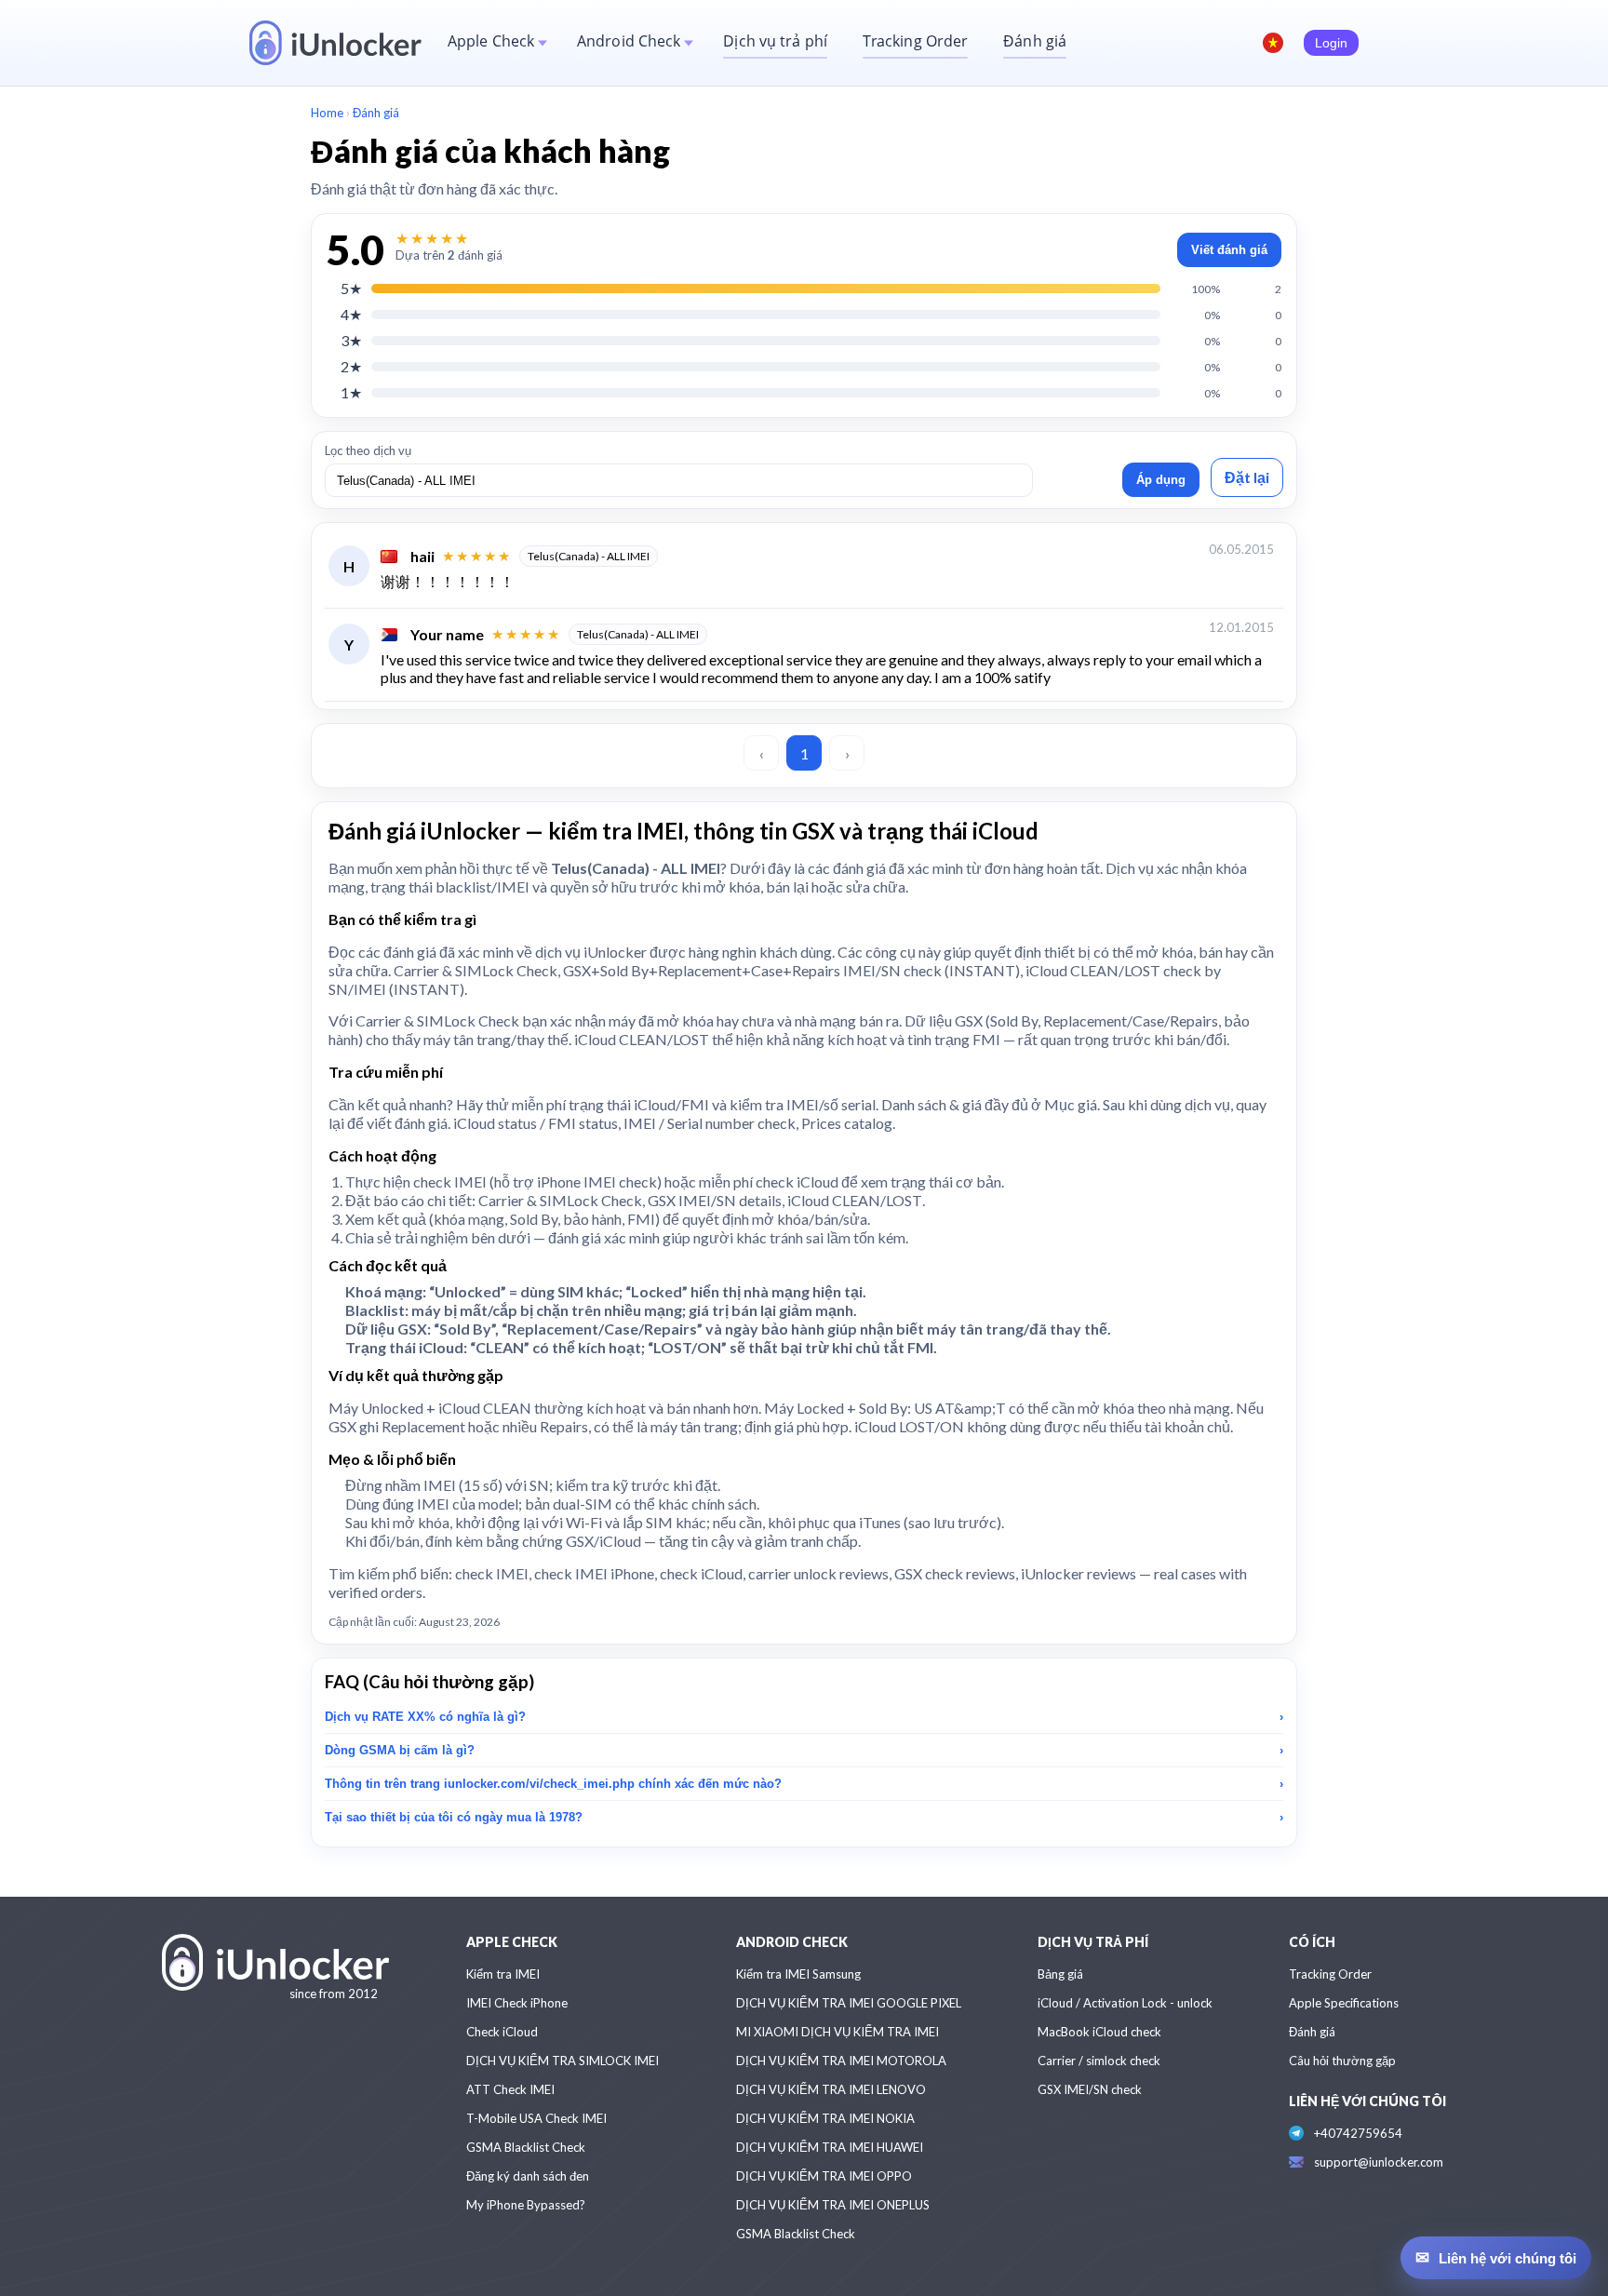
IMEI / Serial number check (710, 1123)
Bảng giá (1060, 1974)
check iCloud (797, 1182)
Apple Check (491, 41)
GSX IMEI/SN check (1090, 2089)
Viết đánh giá (1229, 250)
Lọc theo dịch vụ (368, 450)
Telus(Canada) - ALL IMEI (589, 556)
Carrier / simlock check (1099, 2061)
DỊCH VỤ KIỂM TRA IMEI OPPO (824, 2176)
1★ (351, 392)
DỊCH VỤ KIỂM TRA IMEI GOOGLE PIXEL (849, 2003)
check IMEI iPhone (594, 1573)
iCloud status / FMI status (536, 1123)
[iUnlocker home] (335, 43)
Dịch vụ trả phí (775, 41)
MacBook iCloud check (1099, 2032)
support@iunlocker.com (1379, 2162)
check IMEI (450, 1182)
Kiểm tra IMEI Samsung (798, 1974)
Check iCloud (502, 2032)
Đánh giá (1035, 41)
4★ (351, 314)
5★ (351, 288)
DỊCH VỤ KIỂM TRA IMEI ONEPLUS (833, 2205)
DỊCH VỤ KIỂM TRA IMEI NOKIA (825, 2118)
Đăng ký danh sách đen (528, 2176)
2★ (351, 366)
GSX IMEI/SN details (715, 1200)
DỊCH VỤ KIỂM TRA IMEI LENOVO (831, 2089)
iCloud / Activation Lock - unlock (1125, 2003)
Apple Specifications (1344, 2003)
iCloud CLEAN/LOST (855, 1200)
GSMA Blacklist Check (526, 2147)
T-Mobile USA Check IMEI (536, 2118)
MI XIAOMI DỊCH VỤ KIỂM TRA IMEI (837, 2032)
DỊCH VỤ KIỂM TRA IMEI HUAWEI (830, 2147)
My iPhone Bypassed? (526, 2205)
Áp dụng (1161, 480)
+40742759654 (1358, 2133)
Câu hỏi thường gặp (1342, 2061)
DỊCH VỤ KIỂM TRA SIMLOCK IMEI (563, 2061)
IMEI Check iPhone (517, 2003)
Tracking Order (915, 41)
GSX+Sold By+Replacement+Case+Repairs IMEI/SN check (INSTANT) (791, 970)
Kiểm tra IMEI (503, 1974)
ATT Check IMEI (510, 2089)
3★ (351, 340)
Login (1331, 43)
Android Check (629, 41)
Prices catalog (847, 1123)
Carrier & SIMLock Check (476, 970)
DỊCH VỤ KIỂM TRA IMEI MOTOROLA (841, 2061)
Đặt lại (1247, 477)
